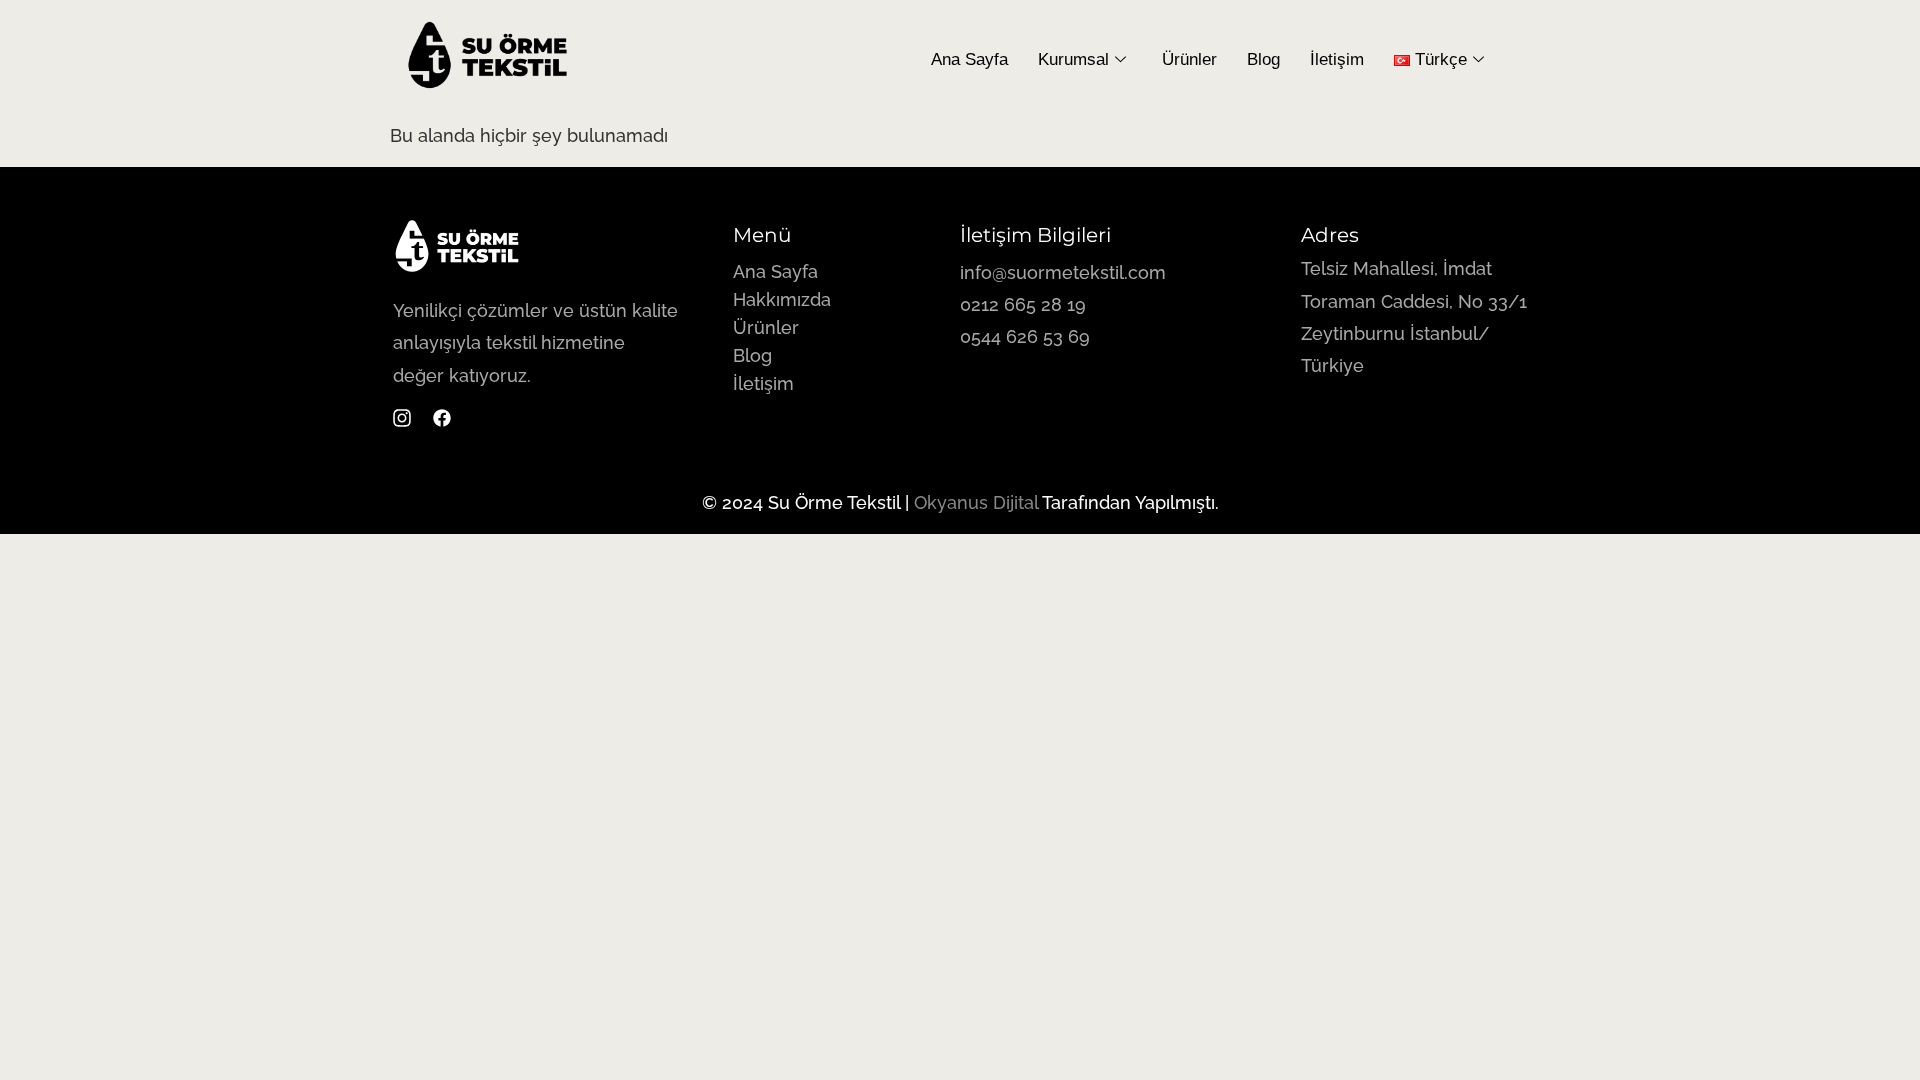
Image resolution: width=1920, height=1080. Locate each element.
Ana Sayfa (969, 59)
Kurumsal (1073, 59)
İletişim (1337, 59)
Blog (1263, 59)
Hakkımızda (782, 299)
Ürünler (1189, 59)
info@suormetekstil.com (1063, 272)
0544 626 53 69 (1027, 336)
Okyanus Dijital (976, 502)
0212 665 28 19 (1023, 304)
